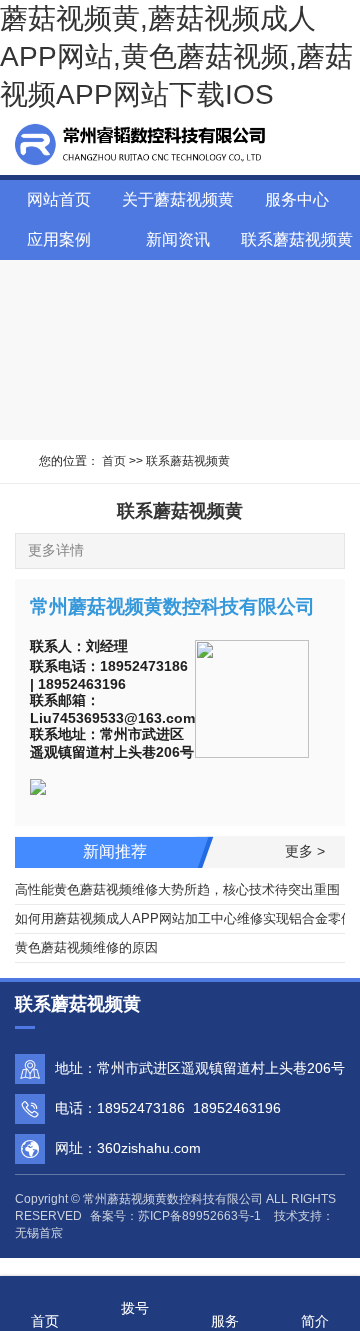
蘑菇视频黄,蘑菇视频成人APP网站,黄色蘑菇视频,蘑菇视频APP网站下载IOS (176, 56)
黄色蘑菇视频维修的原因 (86, 947)
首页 (114, 461)
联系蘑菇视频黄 (297, 239)
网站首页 (59, 199)
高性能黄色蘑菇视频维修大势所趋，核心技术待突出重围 (177, 889)
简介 (315, 1321)
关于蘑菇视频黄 (178, 199)
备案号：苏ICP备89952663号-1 (175, 1216)
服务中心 (297, 199)
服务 (225, 1321)
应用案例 (59, 239)
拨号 (135, 1308)
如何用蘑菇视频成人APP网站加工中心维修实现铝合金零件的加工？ (180, 918)
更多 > (305, 851)
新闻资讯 (178, 239)
